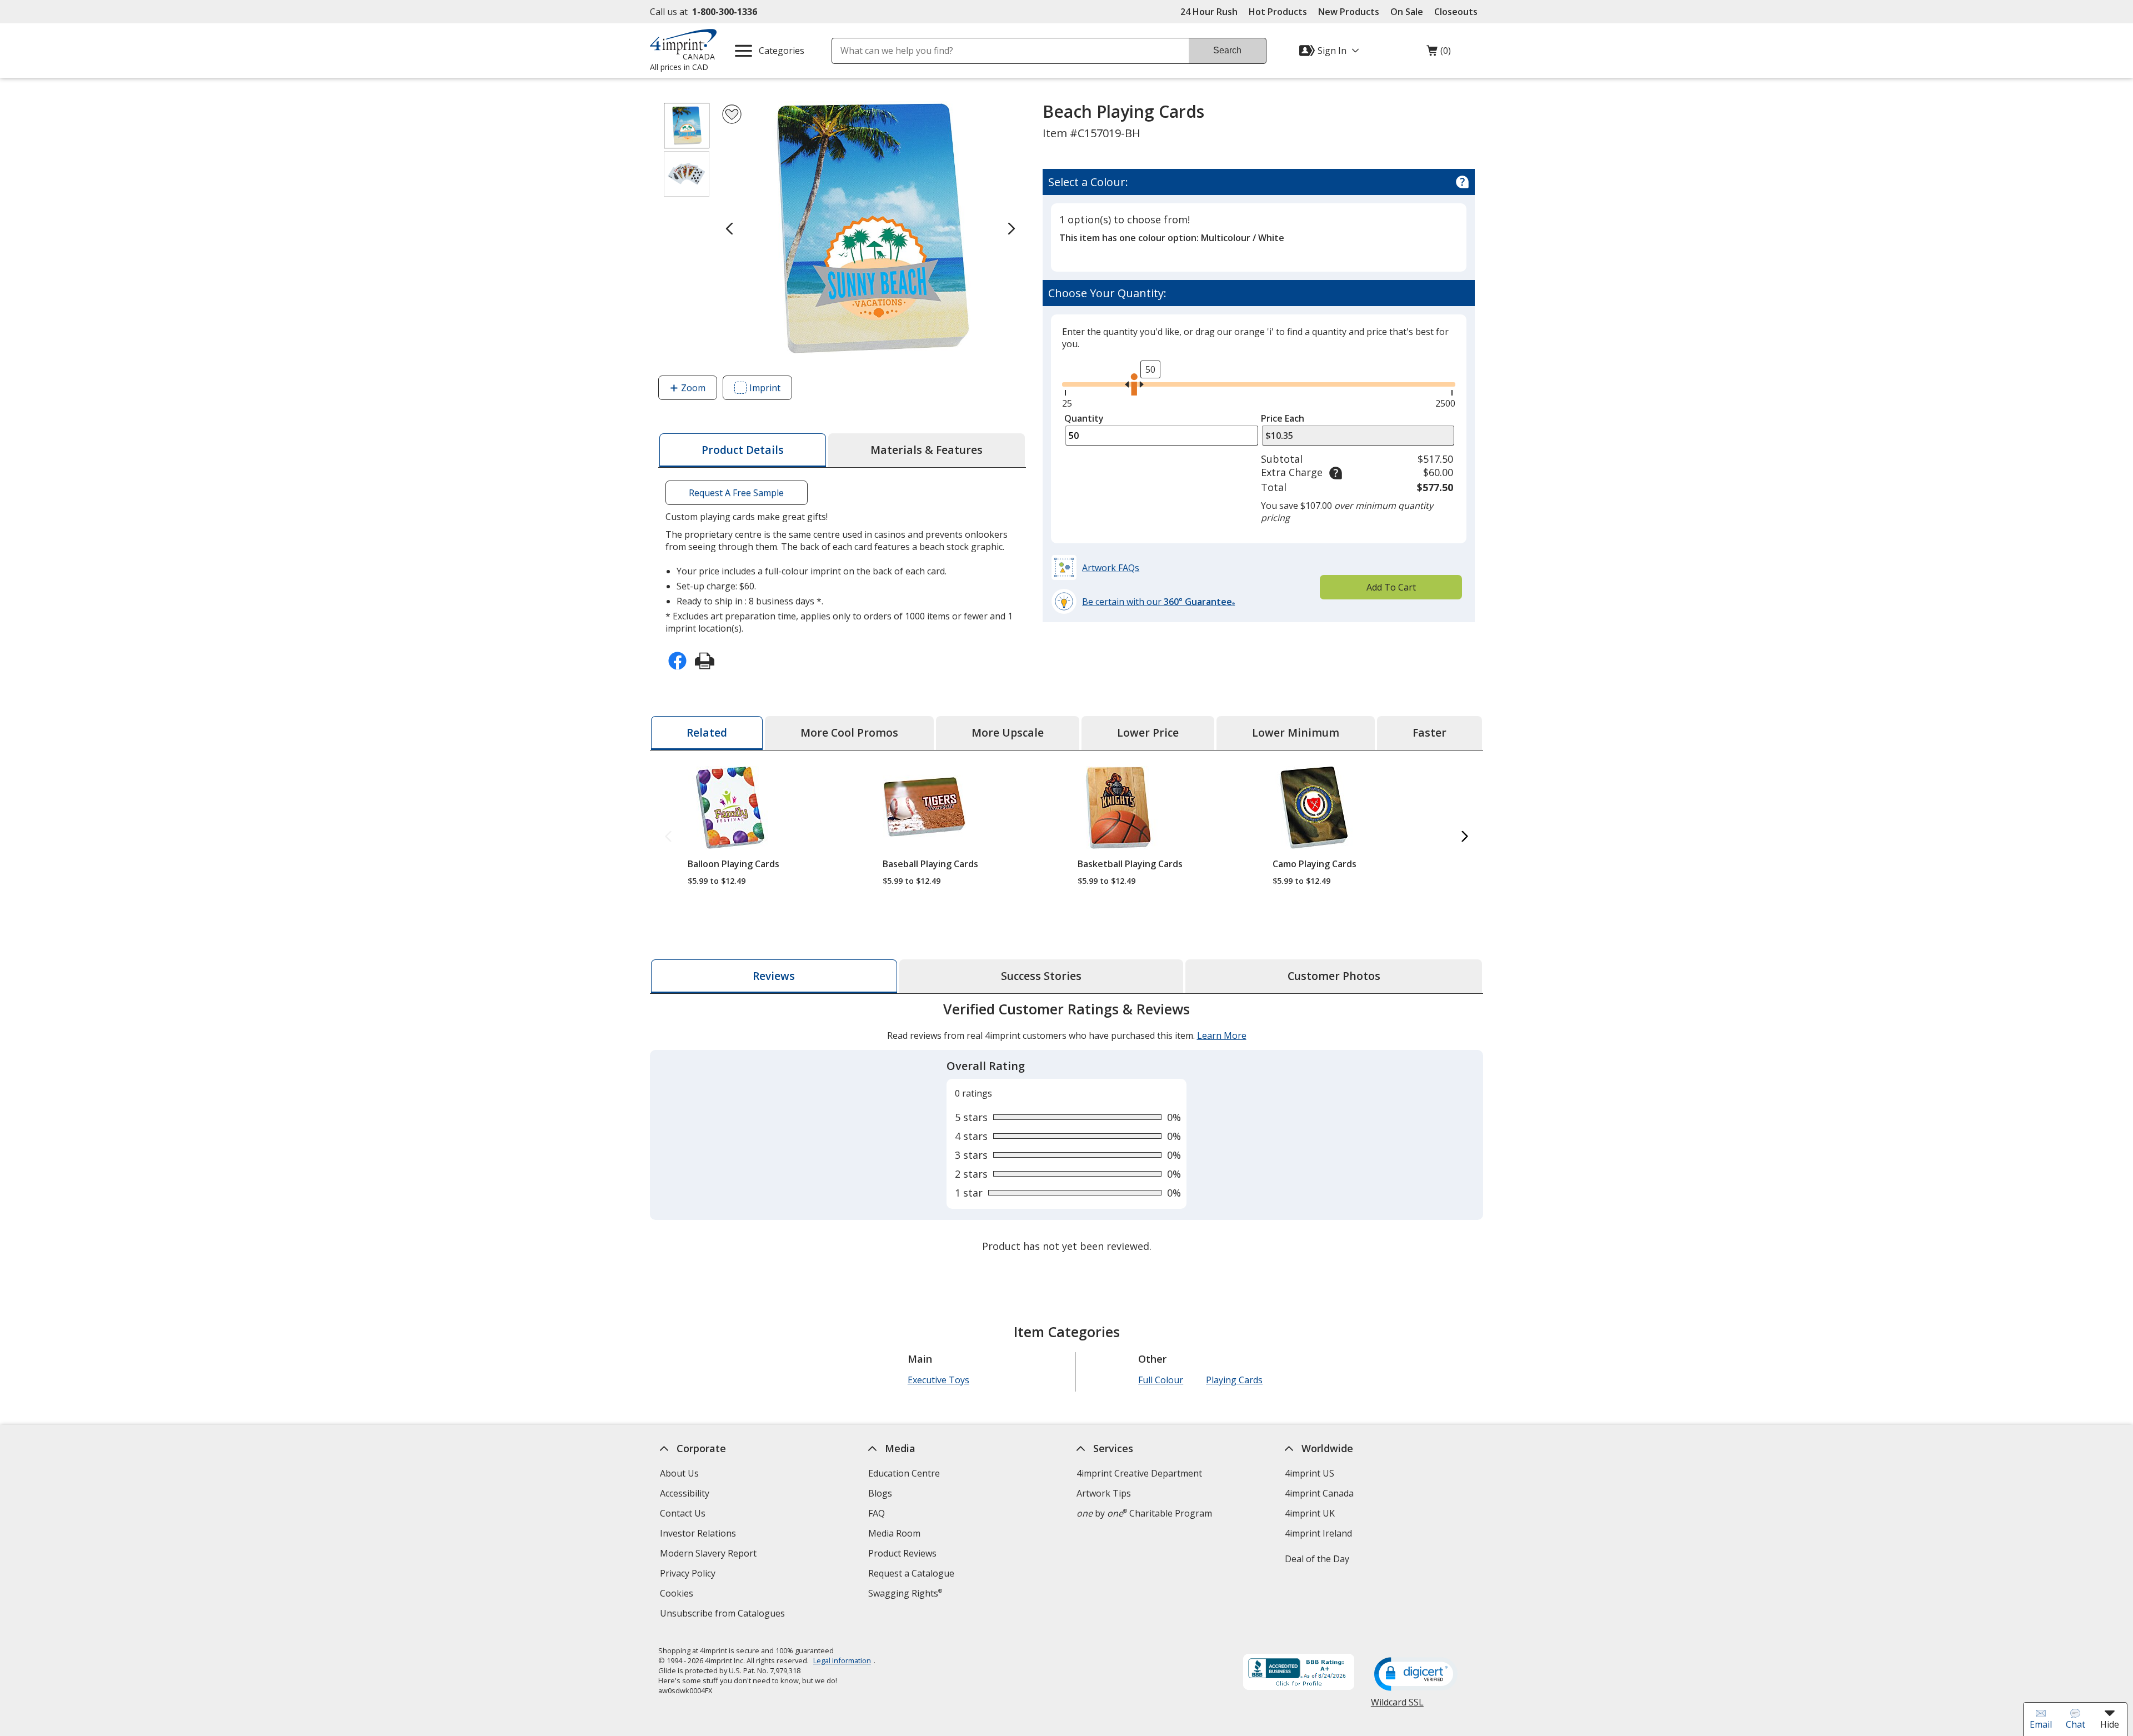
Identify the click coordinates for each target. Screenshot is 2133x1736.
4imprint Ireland (1318, 1533)
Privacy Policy (689, 1575)
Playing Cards (1234, 1380)
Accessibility (685, 1493)
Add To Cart (1391, 587)
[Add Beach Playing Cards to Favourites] (732, 114)
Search (1227, 50)
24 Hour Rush (1209, 12)
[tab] (743, 450)
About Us (679, 1473)
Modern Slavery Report (710, 1555)
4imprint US (1310, 1473)
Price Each (1283, 418)
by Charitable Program (1144, 1513)
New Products (1349, 12)
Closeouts (1456, 12)
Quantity (1084, 418)
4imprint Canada (1319, 1493)
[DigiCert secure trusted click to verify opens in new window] (1416, 1675)
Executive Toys (938, 1380)
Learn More (1222, 1035)
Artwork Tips (1104, 1493)
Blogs (880, 1493)
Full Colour (1161, 1380)
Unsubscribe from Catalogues (724, 1615)
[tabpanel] (1066, 1129)
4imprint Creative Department (1139, 1473)
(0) (1439, 53)
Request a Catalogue (911, 1573)
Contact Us (683, 1513)
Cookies (678, 1595)
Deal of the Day (1317, 1559)
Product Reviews (902, 1553)
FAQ (877, 1513)
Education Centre (904, 1473)
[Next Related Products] (1465, 837)
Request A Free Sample (736, 493)
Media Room (894, 1533)
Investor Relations (699, 1535)
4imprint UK (1310, 1513)
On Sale (1407, 12)
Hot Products (1278, 12)
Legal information (842, 1660)
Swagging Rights (905, 1593)
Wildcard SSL (1397, 1706)
